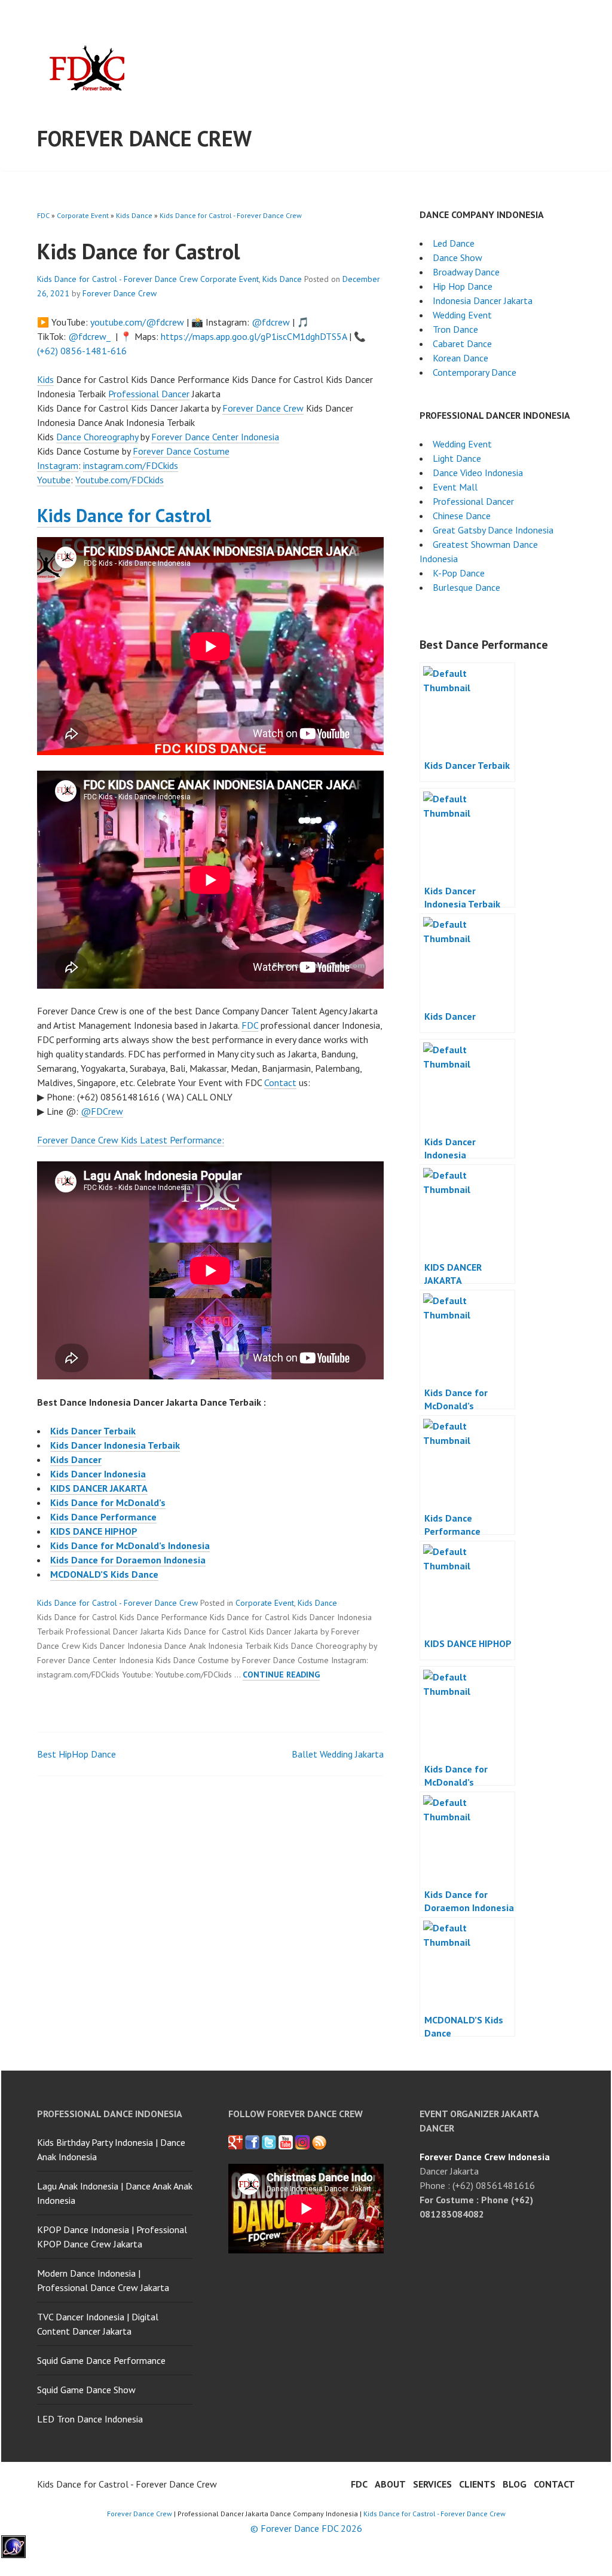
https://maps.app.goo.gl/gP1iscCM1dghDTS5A (254, 336)
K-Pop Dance (459, 573)
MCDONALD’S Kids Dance (104, 1574)
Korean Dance (460, 358)
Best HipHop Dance (76, 1754)
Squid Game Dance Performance (101, 2360)
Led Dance (454, 243)
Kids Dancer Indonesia (98, 1474)
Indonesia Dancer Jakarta (483, 300)
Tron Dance (455, 329)
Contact (280, 1082)
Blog (515, 2484)
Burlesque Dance (466, 587)
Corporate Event (83, 215)
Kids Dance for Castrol (124, 515)
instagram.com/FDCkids (131, 465)
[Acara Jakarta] (319, 2142)
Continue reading (281, 1675)
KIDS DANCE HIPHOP (94, 1531)
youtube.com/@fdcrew (137, 322)
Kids (45, 379)
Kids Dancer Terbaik (93, 1431)
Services (432, 2484)
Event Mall (455, 487)
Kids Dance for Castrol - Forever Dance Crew (231, 215)
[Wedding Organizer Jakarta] (286, 2142)
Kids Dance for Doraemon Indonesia (128, 1560)
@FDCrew (102, 1111)
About (390, 2484)
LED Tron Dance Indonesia (90, 2419)
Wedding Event (462, 315)
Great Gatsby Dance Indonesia (493, 530)
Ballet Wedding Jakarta (338, 1754)
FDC (43, 215)
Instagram (58, 465)
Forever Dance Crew (144, 138)
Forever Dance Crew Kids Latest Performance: (131, 1140)
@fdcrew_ (89, 336)
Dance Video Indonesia (478, 473)
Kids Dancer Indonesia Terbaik (115, 1445)
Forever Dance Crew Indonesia (485, 2157)
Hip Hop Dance (463, 286)
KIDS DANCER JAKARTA (99, 1488)
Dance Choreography (97, 437)
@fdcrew (271, 322)
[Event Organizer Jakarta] (269, 2142)
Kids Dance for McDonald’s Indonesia (130, 1545)
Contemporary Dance (475, 372)
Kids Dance (134, 215)
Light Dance (457, 458)
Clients (477, 2484)
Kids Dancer (76, 1459)
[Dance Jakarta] (235, 2142)
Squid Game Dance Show (86, 2390)
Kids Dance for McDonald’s (108, 1502)
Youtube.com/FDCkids (120, 480)
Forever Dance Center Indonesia (215, 437)
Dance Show (458, 257)
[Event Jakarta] (302, 2142)
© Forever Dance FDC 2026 (306, 2528)
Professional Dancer (149, 394)
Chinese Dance (462, 516)
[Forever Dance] (252, 2142)
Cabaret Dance (462, 344)
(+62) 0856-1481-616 (82, 351)
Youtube (54, 480)
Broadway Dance (466, 272)
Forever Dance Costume (181, 451)
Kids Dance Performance (103, 1517)
